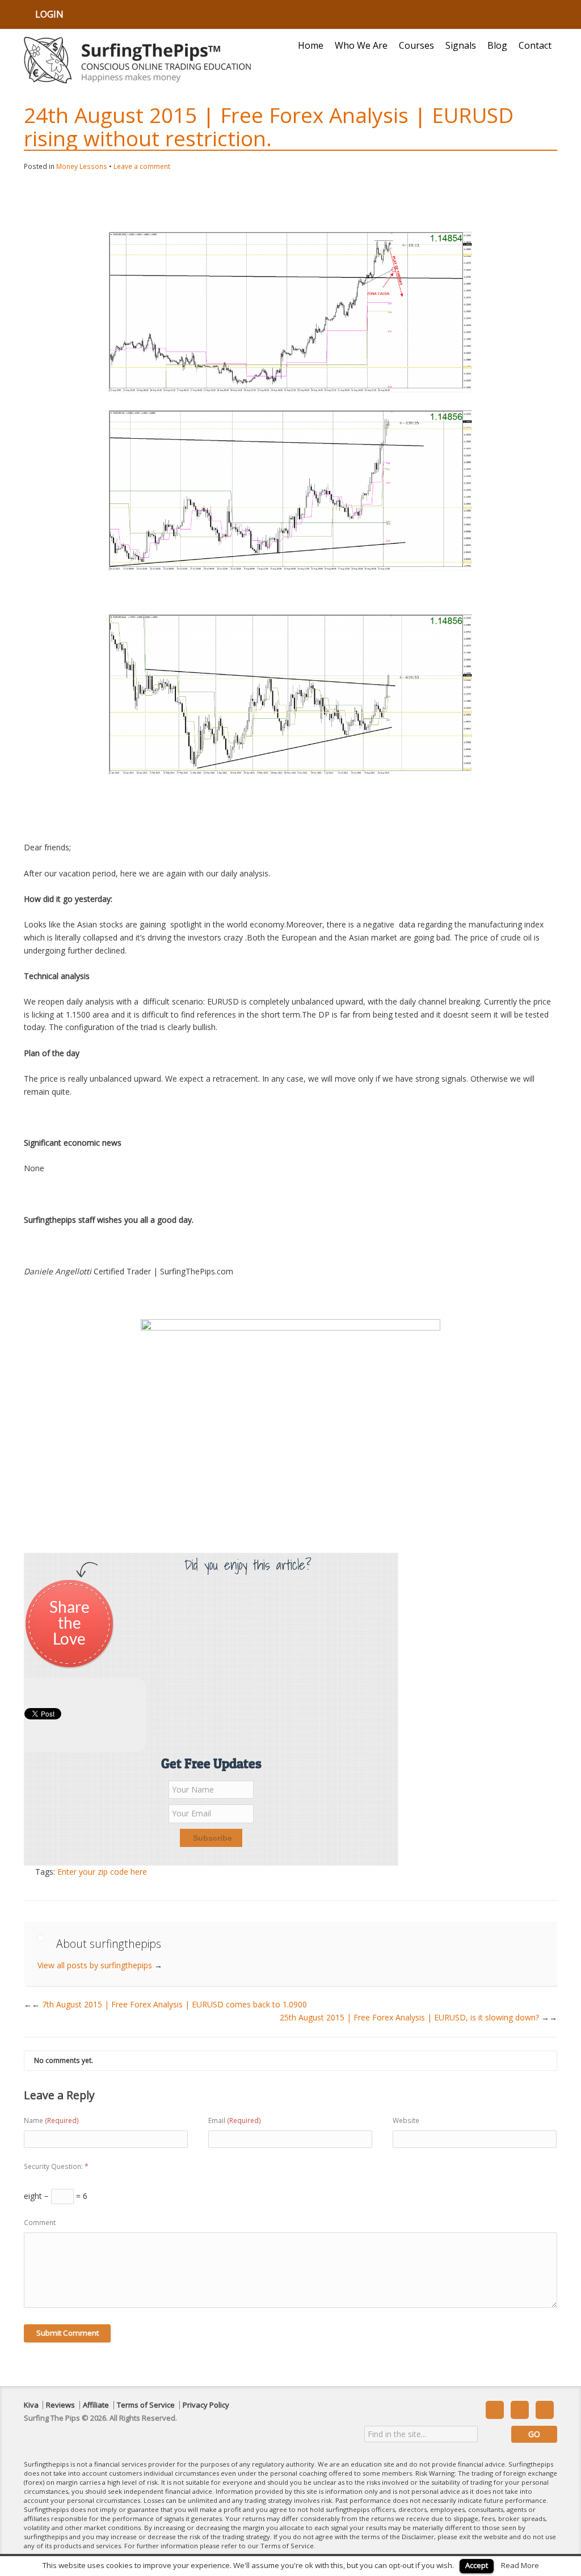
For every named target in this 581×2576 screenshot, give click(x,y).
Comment (40, 2223)
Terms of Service (146, 2405)
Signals (461, 45)
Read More (520, 2565)
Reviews (60, 2405)
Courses (416, 45)
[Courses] (290, 1428)
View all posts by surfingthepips (100, 1965)
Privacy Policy (206, 2405)
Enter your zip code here (102, 1872)
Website (406, 2120)
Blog (497, 45)
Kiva (31, 2405)
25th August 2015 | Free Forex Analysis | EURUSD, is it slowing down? (418, 2017)
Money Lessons (82, 166)
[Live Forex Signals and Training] (137, 60)
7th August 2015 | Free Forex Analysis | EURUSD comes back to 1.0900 (169, 2004)
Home (311, 45)
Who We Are (361, 45)
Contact (535, 45)
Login (49, 14)
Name (51, 2120)
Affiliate (96, 2405)
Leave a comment (142, 166)
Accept (477, 2565)
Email (235, 2120)
